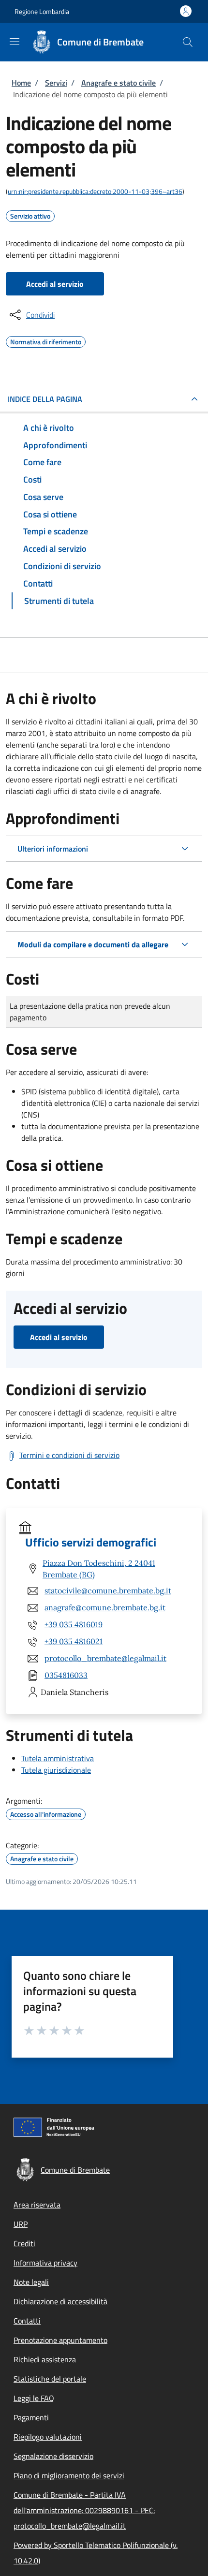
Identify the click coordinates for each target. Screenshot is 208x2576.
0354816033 (66, 1675)
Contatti (27, 2321)
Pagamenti (31, 2417)
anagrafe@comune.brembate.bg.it (105, 1607)
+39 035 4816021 (74, 1641)
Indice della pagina (45, 399)
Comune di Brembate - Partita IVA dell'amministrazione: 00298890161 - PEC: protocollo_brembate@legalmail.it (84, 2510)
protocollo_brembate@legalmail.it (105, 1658)
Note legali (31, 2282)
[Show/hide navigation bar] (15, 42)
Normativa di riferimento (46, 340)
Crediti (24, 2243)
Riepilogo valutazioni (48, 2437)
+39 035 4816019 (74, 1624)
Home (21, 83)
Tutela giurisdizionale (56, 1770)
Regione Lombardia (42, 11)
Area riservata (37, 2205)
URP (21, 2224)
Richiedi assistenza (45, 2359)
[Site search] (188, 42)
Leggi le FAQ (34, 2398)
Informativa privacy (45, 2263)
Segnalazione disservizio (53, 2456)
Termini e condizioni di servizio (69, 1455)
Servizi (56, 83)
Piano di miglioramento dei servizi (69, 2475)
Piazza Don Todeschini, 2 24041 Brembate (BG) (99, 1569)
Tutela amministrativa (58, 1758)
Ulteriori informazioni (53, 849)
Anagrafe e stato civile (119, 83)
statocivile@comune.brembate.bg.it (108, 1590)
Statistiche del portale (50, 2379)
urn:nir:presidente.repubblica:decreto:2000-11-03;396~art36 (95, 191)
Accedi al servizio (55, 284)
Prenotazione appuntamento (60, 2340)
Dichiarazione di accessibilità (60, 2301)
